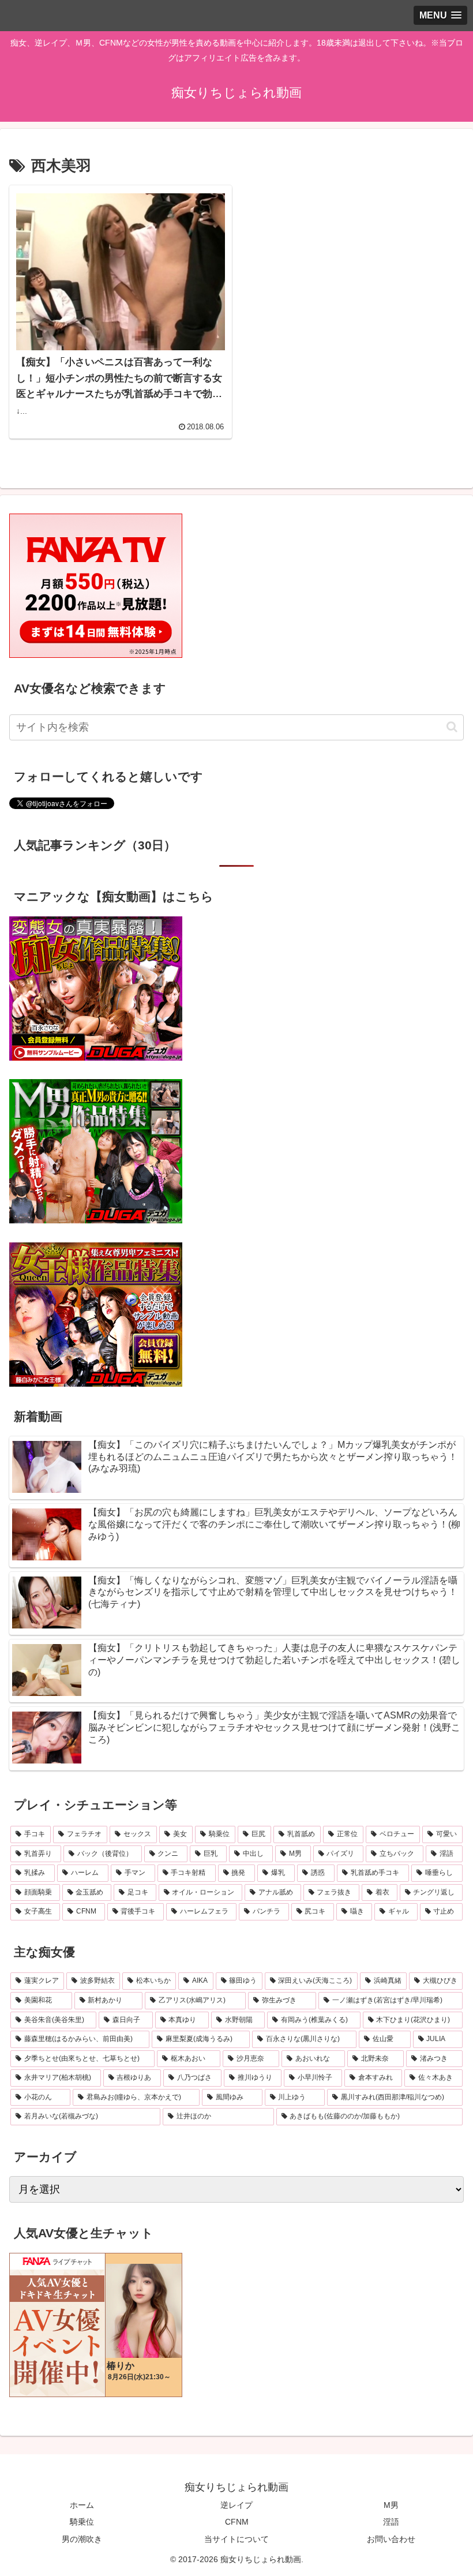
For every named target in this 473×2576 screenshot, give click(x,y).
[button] (452, 727)
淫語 (391, 2522)
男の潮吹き (82, 2539)
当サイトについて (236, 2539)
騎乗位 (82, 2522)
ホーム (82, 2505)
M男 (391, 2505)
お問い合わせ (391, 2539)
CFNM (237, 2522)
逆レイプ (236, 2505)
